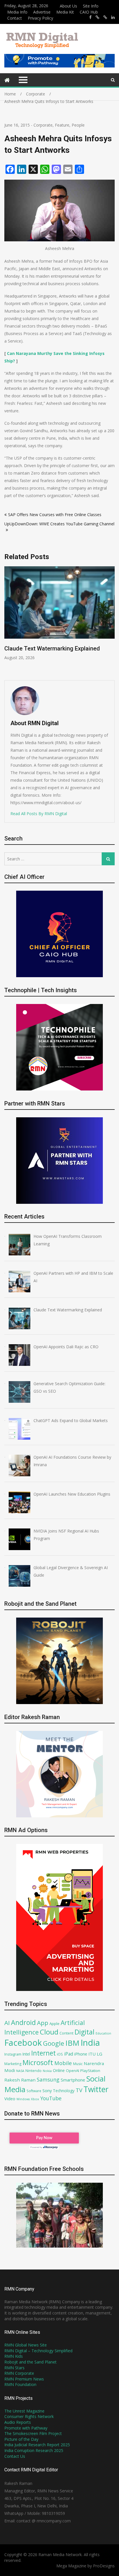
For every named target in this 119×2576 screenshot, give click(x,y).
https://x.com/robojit (105, 17)
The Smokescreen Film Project (33, 2433)
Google (54, 2043)
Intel (26, 2054)
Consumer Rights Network (29, 2416)
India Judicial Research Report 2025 (37, 2445)
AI (7, 2023)
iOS (60, 2054)
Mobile (63, 2063)
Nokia (47, 2071)
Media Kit (65, 12)
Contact (15, 18)
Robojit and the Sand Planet (30, 2362)
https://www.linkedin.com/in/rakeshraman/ (113, 17)
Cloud (49, 2032)
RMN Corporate (19, 2373)
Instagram (13, 2054)
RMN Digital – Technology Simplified (38, 2351)
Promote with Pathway (26, 2428)
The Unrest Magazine (24, 2411)
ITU (92, 2054)
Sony (47, 2090)
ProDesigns (104, 2566)
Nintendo (34, 2071)
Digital (84, 2032)
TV (79, 2090)
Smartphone (73, 2080)
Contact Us (15, 2456)
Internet (43, 2053)
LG (100, 2054)
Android (23, 2022)
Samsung (48, 2079)
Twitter (96, 2089)
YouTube (51, 2098)
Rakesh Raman (20, 2080)
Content (66, 2033)
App (43, 2023)
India (90, 2043)
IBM (72, 2043)
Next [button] (111, 620)
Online (59, 2070)
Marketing (13, 2064)
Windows (23, 2099)
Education (103, 2033)
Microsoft (38, 2062)
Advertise (42, 12)
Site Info (91, 6)
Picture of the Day (21, 2439)
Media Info (17, 12)
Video (10, 2099)
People (78, 125)
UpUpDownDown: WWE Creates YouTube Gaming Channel (59, 524)
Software (34, 2091)
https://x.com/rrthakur (97, 17)
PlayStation (90, 2071)
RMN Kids (14, 2356)
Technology (64, 2091)
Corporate (43, 125)
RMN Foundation (20, 2384)
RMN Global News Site (26, 2345)
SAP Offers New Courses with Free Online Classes (55, 515)
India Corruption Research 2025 (34, 2450)
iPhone (81, 2054)
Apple (54, 2024)
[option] (59, 613)
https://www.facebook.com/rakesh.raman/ (90, 17)
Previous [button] (8, 620)
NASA (20, 2071)
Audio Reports (18, 2422)
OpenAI (72, 2071)
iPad (69, 2054)
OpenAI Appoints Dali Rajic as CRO (49, 648)
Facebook (23, 2042)
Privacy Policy (40, 18)
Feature (62, 125)
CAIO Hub (89, 12)
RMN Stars (14, 2368)
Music (78, 2064)
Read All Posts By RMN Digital (39, 814)
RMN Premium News (24, 2379)
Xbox (35, 2099)
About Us (68, 6)
